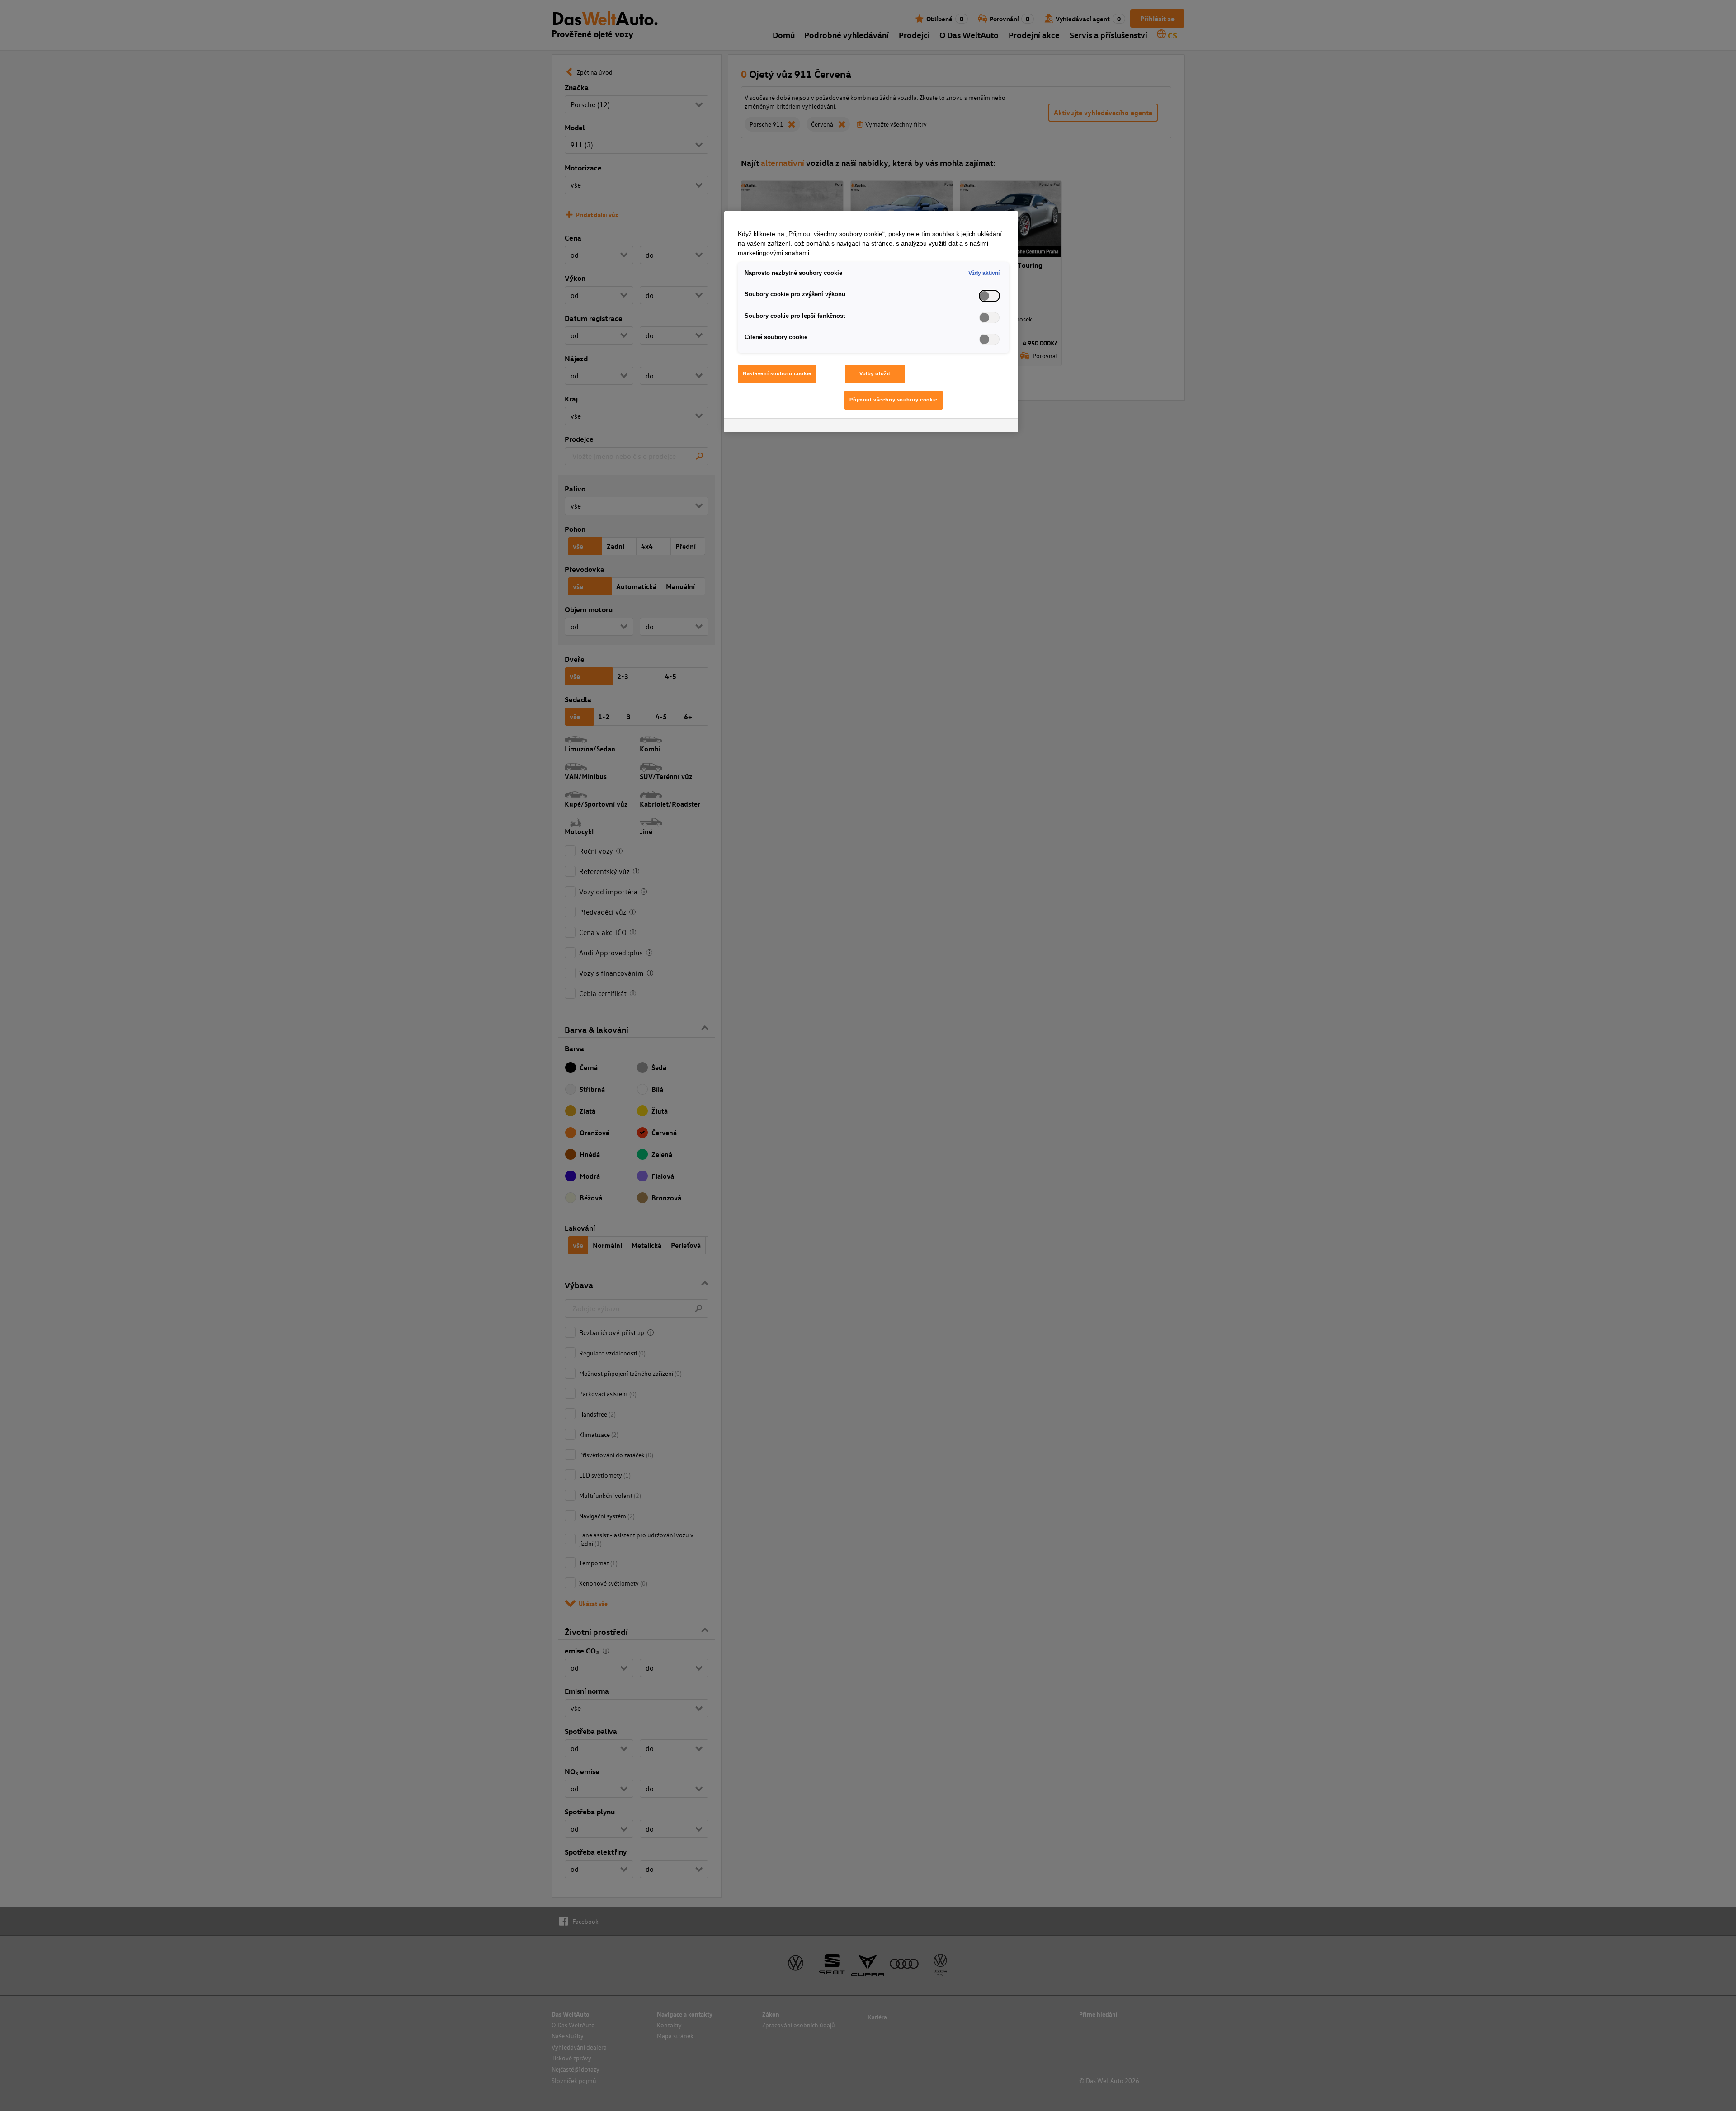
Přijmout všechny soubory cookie (894, 400)
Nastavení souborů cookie (777, 373)
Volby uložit (875, 373)
